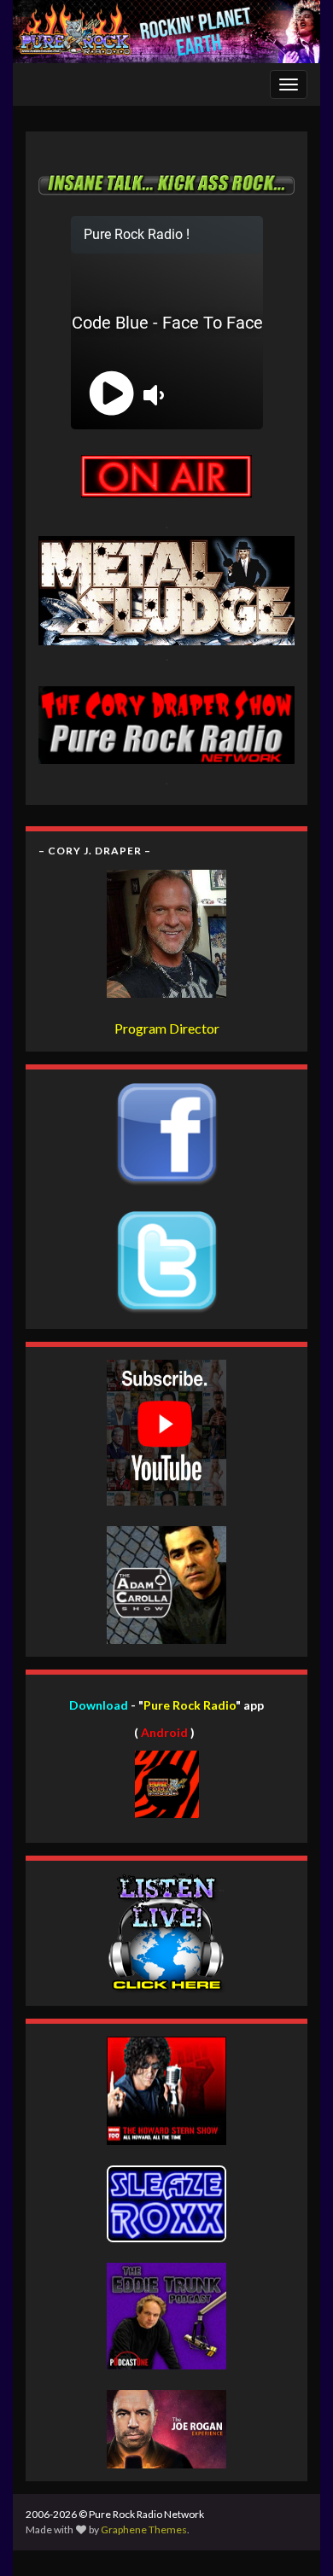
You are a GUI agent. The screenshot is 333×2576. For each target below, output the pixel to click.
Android (164, 1732)
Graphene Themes (144, 2529)
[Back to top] (295, 2538)
